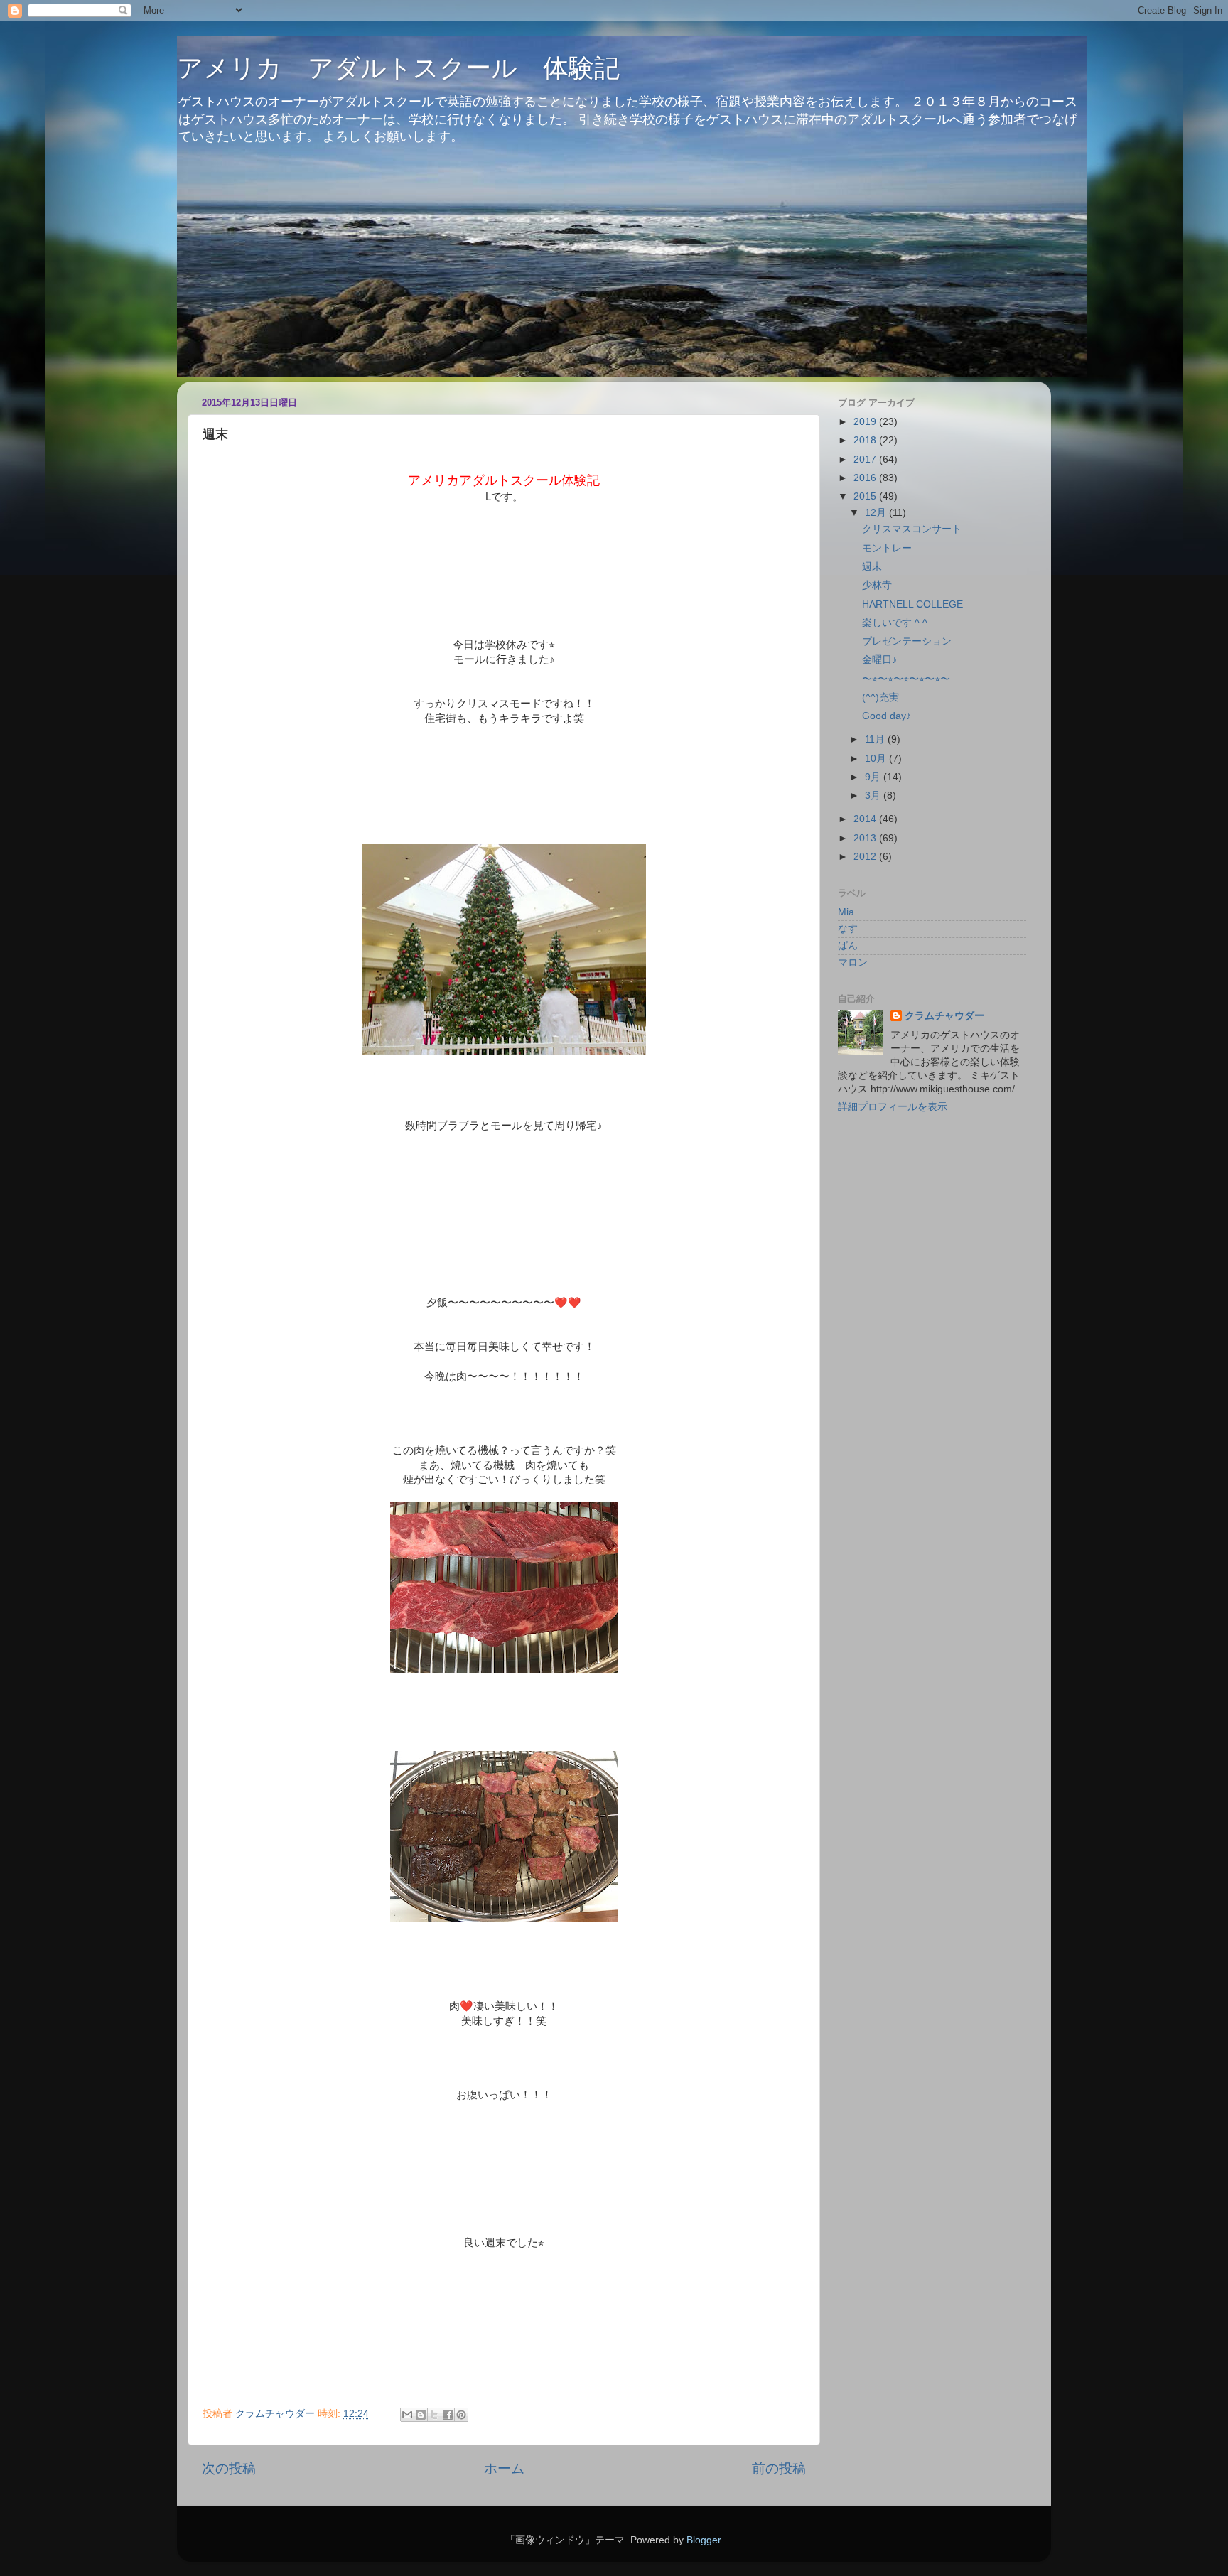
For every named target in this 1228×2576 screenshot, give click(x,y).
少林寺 (877, 585)
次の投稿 (229, 2468)
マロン (853, 963)
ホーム (504, 2468)
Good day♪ (887, 716)
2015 (866, 496)
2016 (866, 478)
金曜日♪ (879, 660)
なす (848, 928)
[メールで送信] (407, 2415)
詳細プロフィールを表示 (893, 1107)
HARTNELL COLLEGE (912, 604)
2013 (866, 838)
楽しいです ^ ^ (895, 623)
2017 (866, 459)
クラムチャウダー (944, 1016)
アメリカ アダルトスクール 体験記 (398, 68)
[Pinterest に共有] (461, 2415)
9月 (874, 777)
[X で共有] (434, 2415)
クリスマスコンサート (912, 529)
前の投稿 (779, 2468)
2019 (866, 422)
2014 (866, 819)
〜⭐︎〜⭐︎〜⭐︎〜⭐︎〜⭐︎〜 (906, 679)
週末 (872, 567)
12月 (877, 513)
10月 (877, 759)
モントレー (887, 548)
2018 (866, 440)
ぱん (848, 945)
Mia (846, 912)
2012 (866, 857)
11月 (876, 739)
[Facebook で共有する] (448, 2415)
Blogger (704, 2540)
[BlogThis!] (421, 2415)
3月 (874, 796)
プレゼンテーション (907, 641)
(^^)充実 (880, 697)
